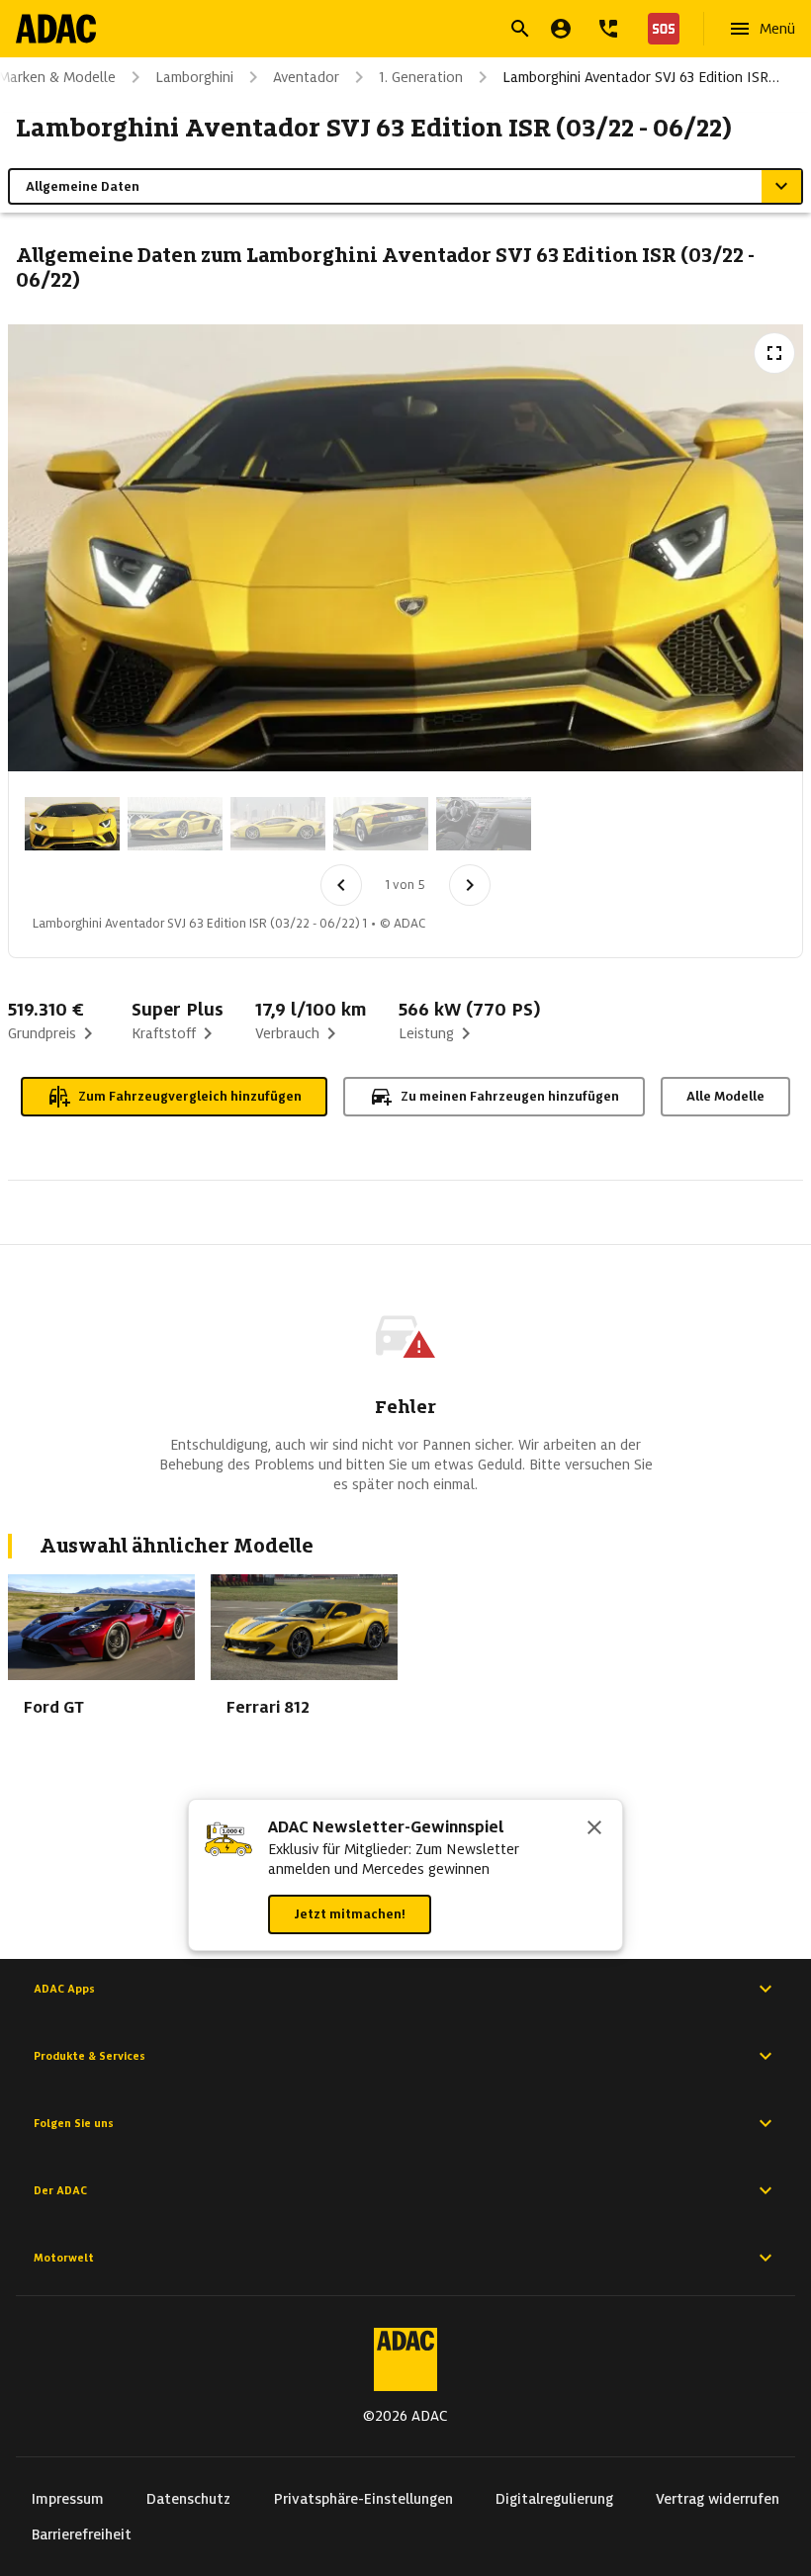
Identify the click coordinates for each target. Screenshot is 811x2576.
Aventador (306, 77)
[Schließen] (594, 1829)
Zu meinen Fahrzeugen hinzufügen (510, 1096)
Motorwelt (64, 2258)
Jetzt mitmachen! (350, 1914)
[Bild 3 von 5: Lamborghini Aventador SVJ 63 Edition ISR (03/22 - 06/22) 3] (278, 824)
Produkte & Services (90, 2056)
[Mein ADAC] (561, 29)
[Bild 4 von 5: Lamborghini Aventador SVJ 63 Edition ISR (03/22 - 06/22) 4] (381, 824)
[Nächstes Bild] (470, 885)
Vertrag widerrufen (718, 2499)
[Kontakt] (608, 29)
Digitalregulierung (554, 2499)
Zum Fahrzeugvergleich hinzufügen (190, 1096)
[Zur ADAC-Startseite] (56, 29)
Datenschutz (188, 2499)
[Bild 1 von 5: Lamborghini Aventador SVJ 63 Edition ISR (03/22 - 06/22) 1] (72, 824)
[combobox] (382, 31)
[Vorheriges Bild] (341, 885)
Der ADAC (60, 2190)
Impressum (68, 2499)
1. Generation (421, 77)
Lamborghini (194, 77)
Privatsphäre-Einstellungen (363, 2499)
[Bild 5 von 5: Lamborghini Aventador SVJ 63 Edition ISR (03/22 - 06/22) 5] (484, 824)
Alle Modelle (725, 1096)
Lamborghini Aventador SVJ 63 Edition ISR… (641, 77)
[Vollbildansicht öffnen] (774, 353)
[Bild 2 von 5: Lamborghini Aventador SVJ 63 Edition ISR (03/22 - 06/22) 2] (175, 824)
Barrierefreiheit (82, 2534)
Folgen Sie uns (74, 2123)
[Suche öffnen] (520, 29)
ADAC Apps (64, 1989)
